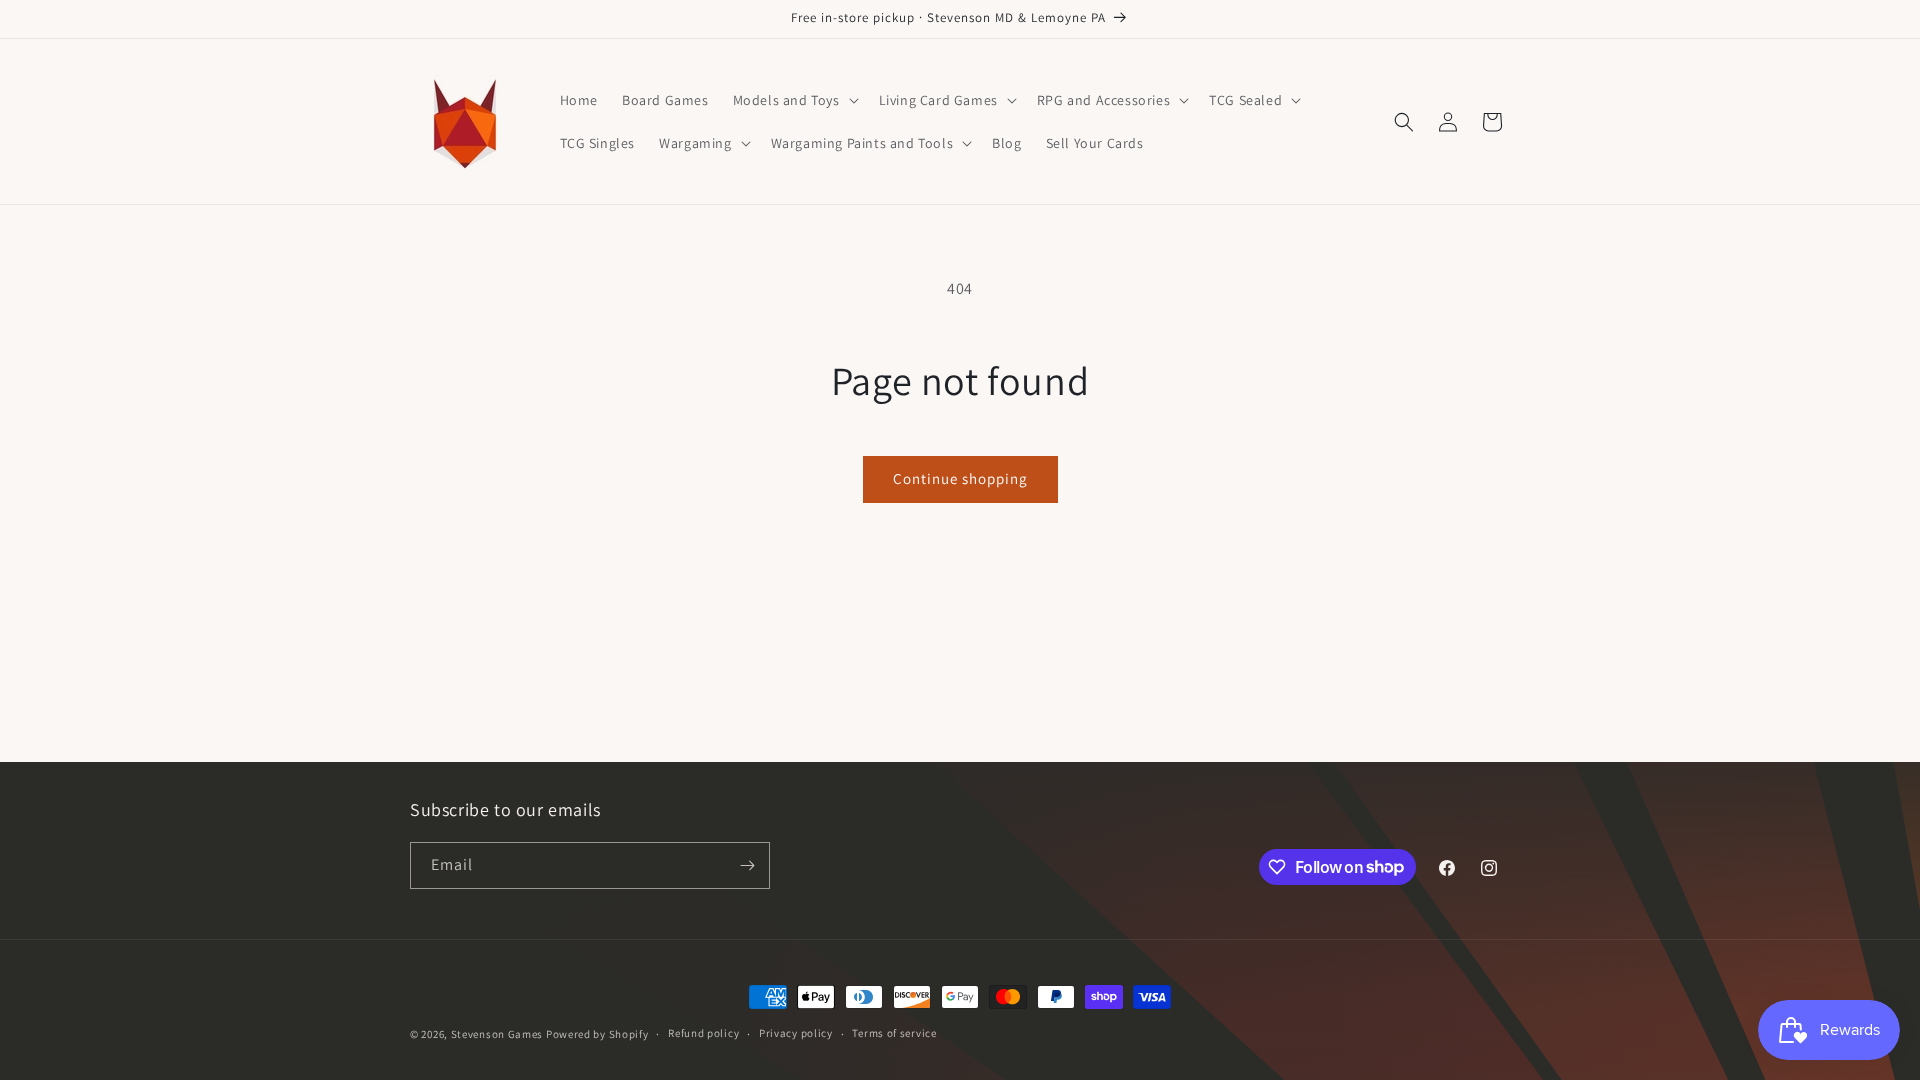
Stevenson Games (497, 1034)
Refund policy (703, 1033)
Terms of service (894, 1033)
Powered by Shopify (597, 1034)
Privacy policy (796, 1033)
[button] (794, 100)
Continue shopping (960, 478)
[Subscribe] (747, 865)
